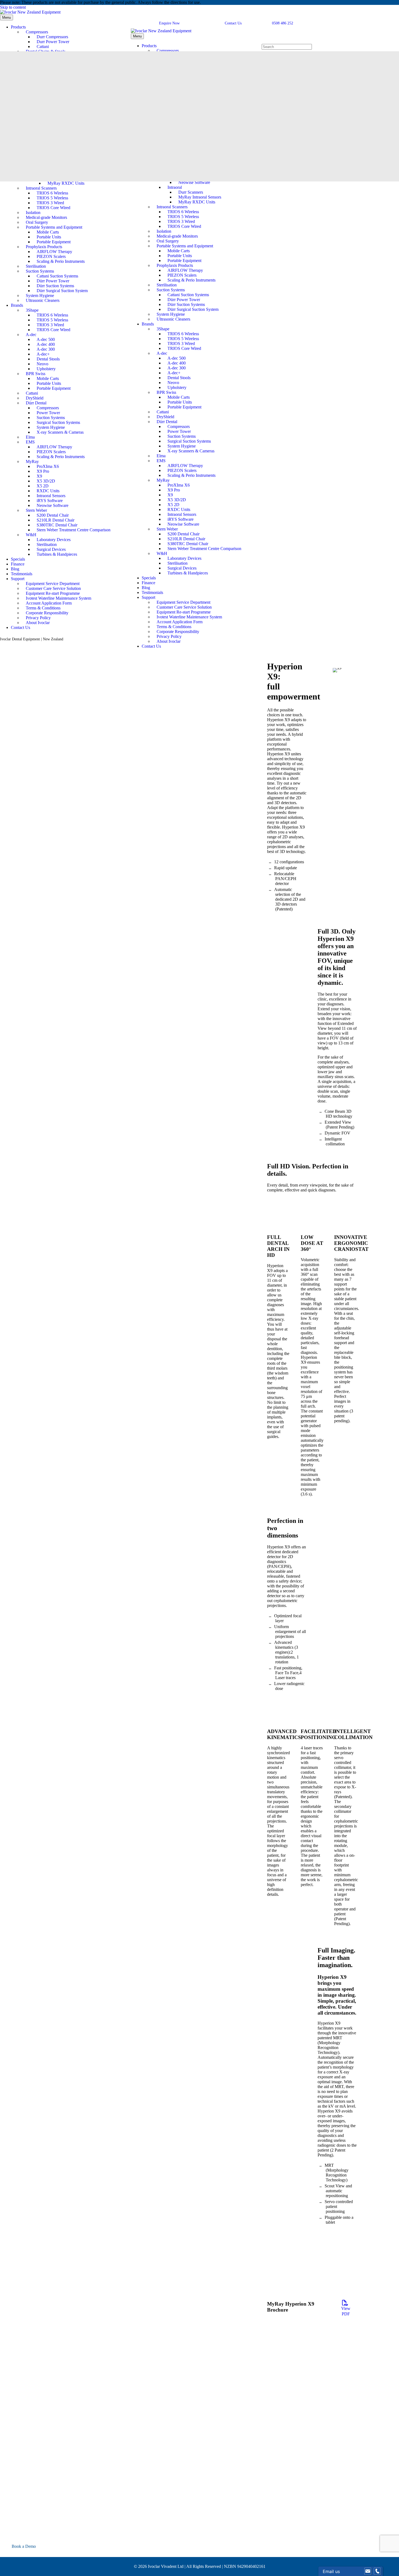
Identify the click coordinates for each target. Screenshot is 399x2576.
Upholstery (46, 369)
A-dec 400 (46, 344)
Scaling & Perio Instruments (61, 261)
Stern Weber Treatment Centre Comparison (74, 530)
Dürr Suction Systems (55, 286)
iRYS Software (50, 501)
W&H (31, 535)
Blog (15, 569)
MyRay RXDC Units (66, 183)
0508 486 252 (282, 23)
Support (18, 579)
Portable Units (49, 237)
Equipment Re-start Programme (53, 593)
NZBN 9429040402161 (245, 2566)
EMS (30, 442)
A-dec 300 (46, 349)
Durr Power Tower (53, 42)
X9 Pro (43, 471)
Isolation (33, 212)
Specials (18, 559)
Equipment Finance (17, 2457)
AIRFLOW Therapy (54, 252)
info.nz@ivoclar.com (30, 2534)
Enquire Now (169, 23)
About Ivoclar (38, 623)
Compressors (37, 32)
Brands (17, 305)
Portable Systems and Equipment (54, 227)
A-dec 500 (46, 339)
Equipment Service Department (53, 584)
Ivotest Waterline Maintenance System (58, 598)
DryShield (35, 398)
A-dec (31, 335)
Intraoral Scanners (41, 188)
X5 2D (43, 486)
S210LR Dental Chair (56, 520)
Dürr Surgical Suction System (62, 291)
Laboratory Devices (54, 540)
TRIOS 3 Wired (50, 203)
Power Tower (48, 413)
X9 (39, 476)
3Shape (32, 310)
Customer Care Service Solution (53, 588)
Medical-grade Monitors (46, 217)
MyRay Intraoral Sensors (200, 197)
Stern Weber (36, 510)
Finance (18, 564)
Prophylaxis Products (44, 247)
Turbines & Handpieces (57, 554)
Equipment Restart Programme (26, 2462)
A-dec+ (43, 354)
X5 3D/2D (46, 481)
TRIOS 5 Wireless (52, 198)
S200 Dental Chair (53, 515)
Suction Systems (40, 271)
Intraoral (175, 187)
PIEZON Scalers (51, 256)
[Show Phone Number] (377, 2571)
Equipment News (15, 2452)
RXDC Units (48, 491)
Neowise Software (53, 505)
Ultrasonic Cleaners (43, 300)
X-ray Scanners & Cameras (60, 432)
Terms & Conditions (43, 608)
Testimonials (22, 574)
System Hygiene (40, 295)
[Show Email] (368, 2571)
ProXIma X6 (48, 466)
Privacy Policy (38, 618)
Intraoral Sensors (51, 496)
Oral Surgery (37, 222)
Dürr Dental (36, 403)
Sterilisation (36, 266)
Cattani (43, 47)
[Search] (264, 41)
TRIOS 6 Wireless (52, 193)
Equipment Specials (17, 2471)
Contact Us (20, 627)
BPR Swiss (36, 374)
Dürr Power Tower (53, 281)
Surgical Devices (51, 549)
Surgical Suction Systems (58, 422)
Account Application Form (49, 603)
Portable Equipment (54, 242)
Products (18, 27)
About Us (8, 2408)
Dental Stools (48, 359)
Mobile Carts (48, 232)
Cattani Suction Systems (57, 276)
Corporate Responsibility (47, 613)
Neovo (42, 364)
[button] (3, 2554)
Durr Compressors (52, 37)
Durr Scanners (191, 192)
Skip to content (13, 7)
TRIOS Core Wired (53, 208)
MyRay (32, 461)
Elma (30, 437)
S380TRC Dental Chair (57, 525)
